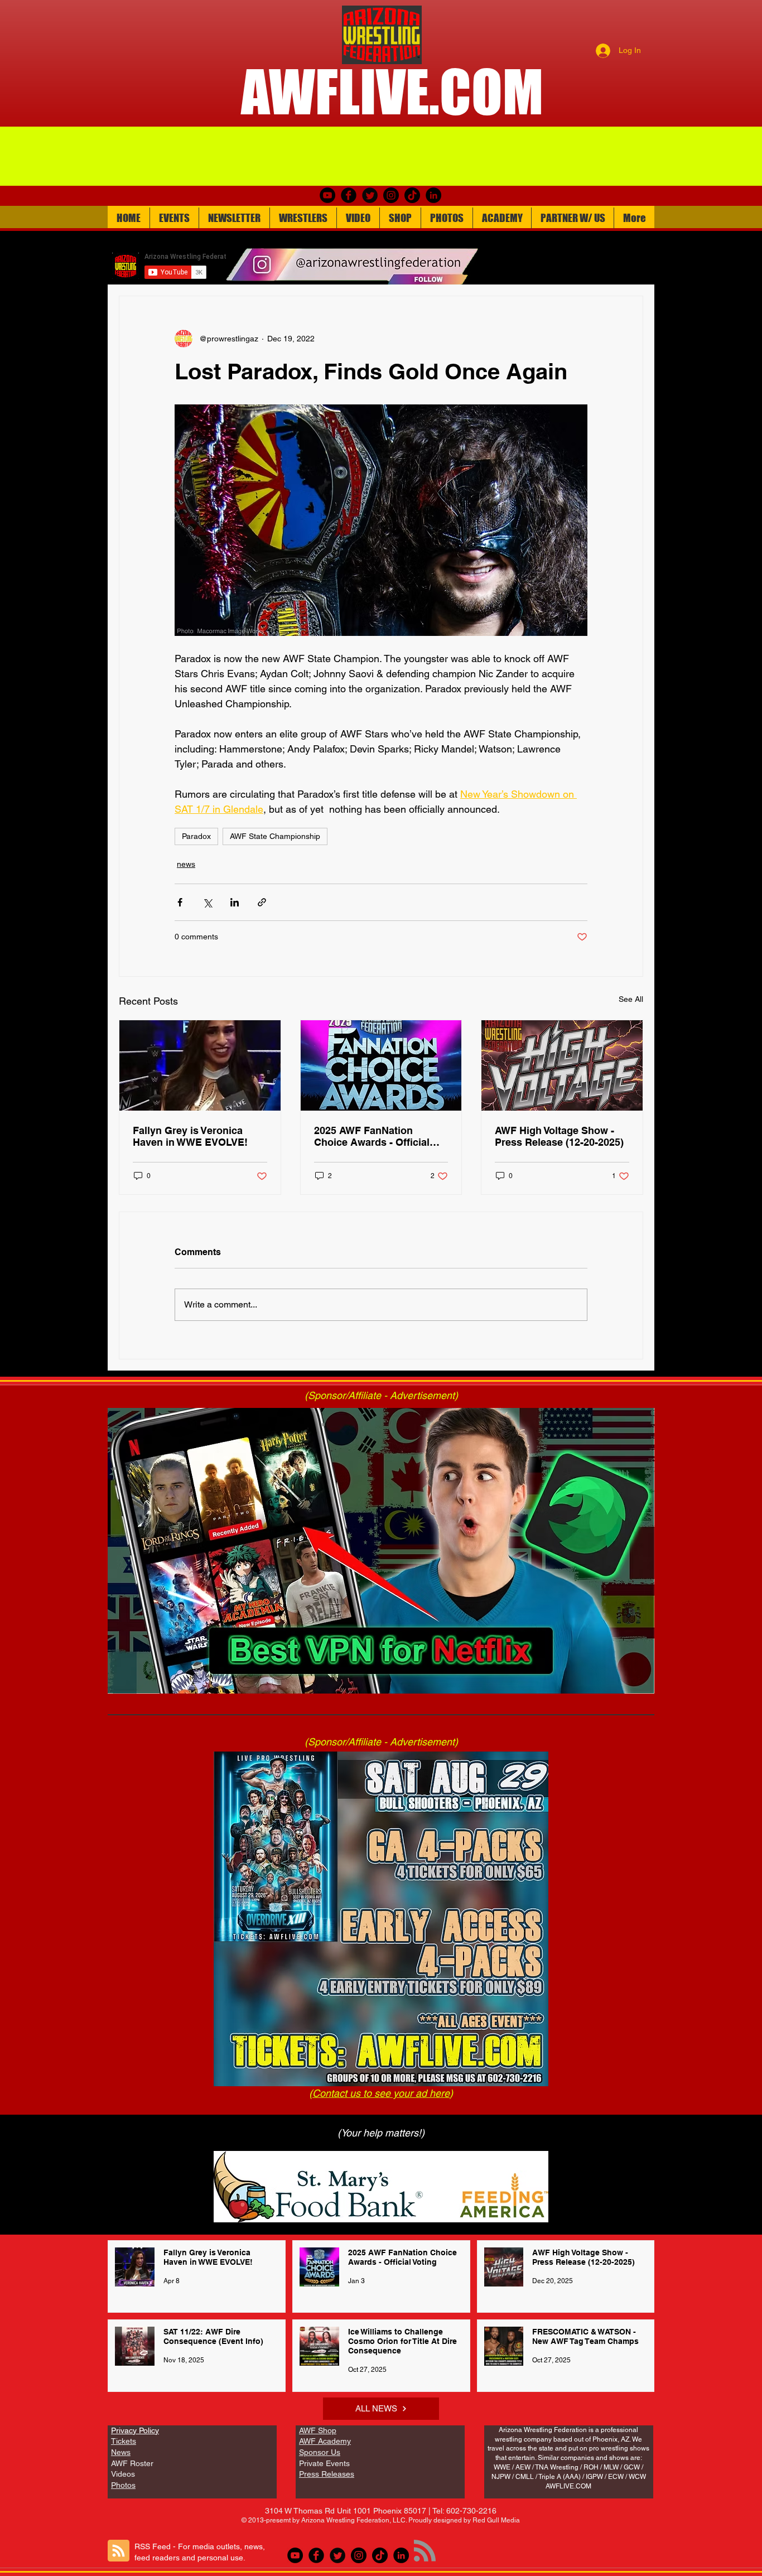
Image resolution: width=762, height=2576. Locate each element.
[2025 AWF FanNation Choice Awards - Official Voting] (381, 1065)
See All (631, 999)
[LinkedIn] (433, 195)
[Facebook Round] (349, 195)
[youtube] (327, 195)
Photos (123, 2485)
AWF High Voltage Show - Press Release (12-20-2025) (559, 1136)
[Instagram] (391, 195)
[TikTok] (412, 195)
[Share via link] (262, 902)
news (186, 864)
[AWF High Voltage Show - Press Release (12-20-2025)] (562, 1065)
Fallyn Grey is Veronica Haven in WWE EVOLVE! (190, 1136)
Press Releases (327, 2474)
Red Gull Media (496, 2520)
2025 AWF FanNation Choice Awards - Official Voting (372, 1136)
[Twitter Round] (370, 195)
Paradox (196, 836)
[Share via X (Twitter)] (207, 902)
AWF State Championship (275, 836)
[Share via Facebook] (180, 902)
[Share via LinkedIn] (235, 902)
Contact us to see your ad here (381, 2093)
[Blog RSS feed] (119, 2551)
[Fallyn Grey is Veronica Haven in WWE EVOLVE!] (200, 1065)
